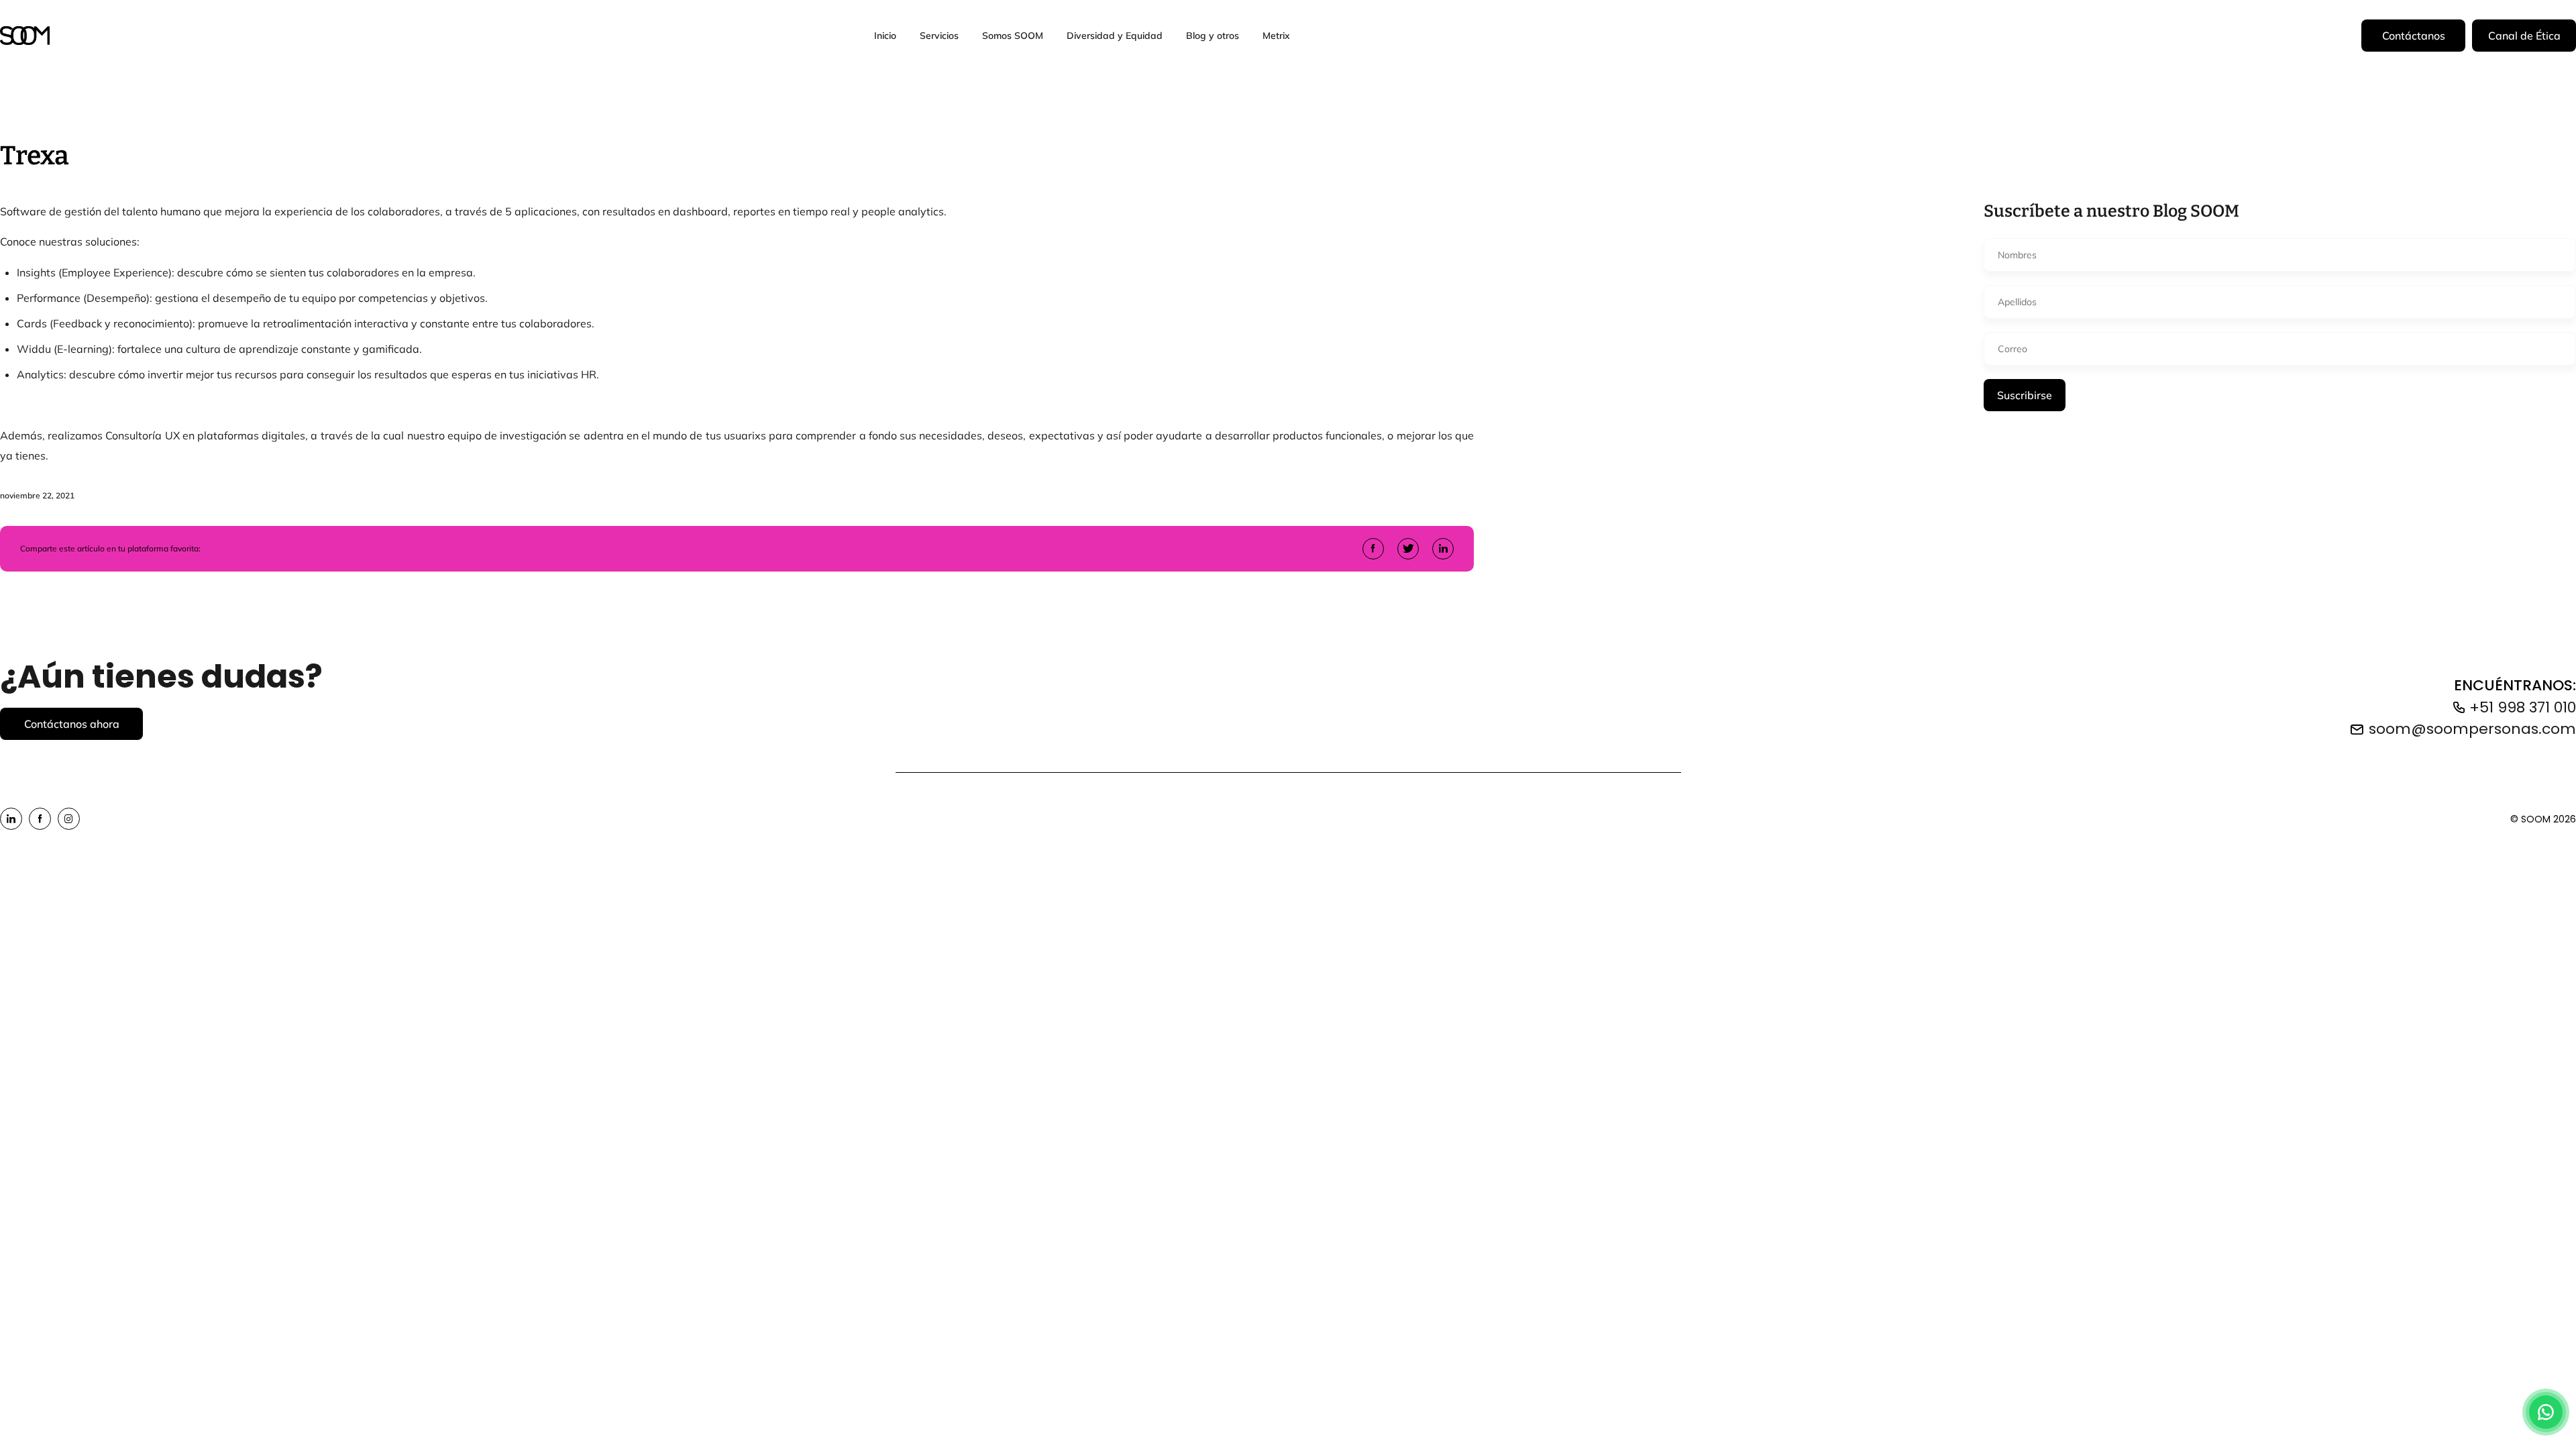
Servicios (939, 35)
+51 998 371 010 (2523, 707)
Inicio (885, 35)
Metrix (1276, 35)
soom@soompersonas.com (2472, 729)
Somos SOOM (1013, 35)
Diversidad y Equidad (1115, 35)
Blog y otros (1213, 35)
